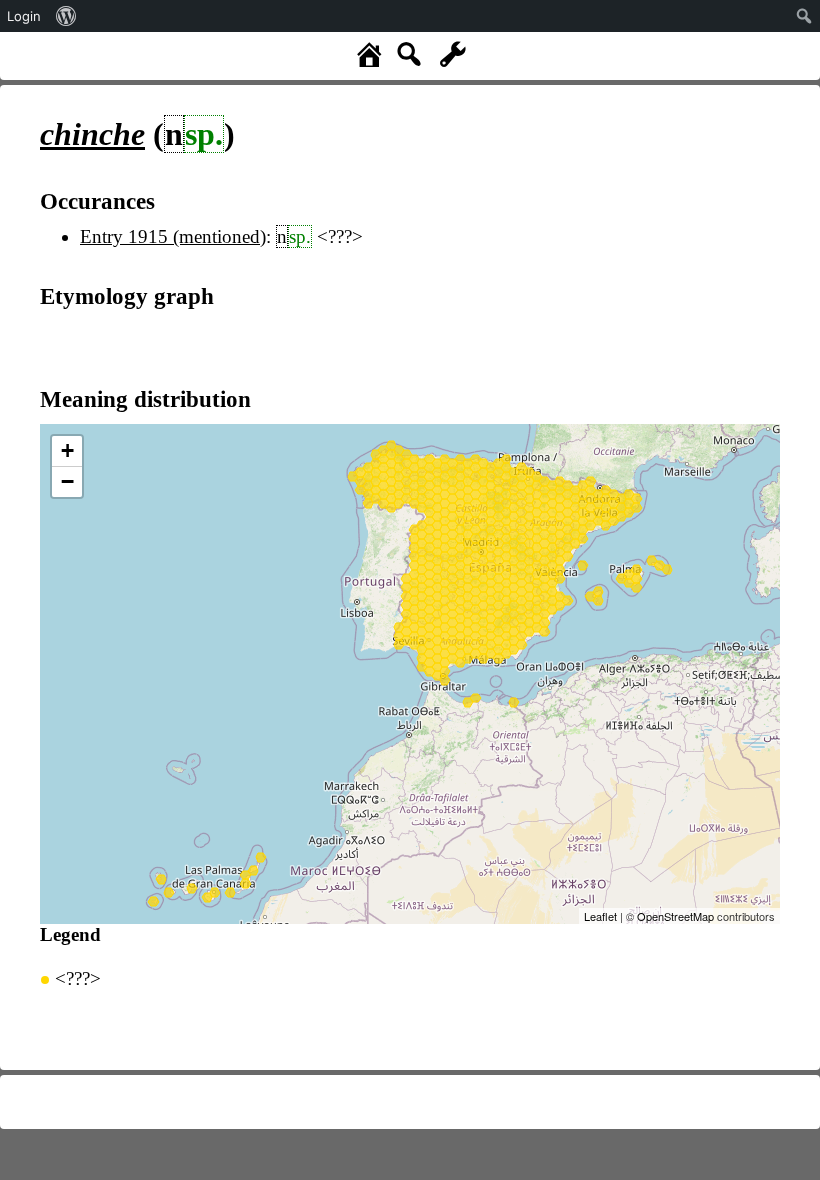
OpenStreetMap (675, 916)
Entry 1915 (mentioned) (173, 236)
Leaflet (600, 916)
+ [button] (67, 450)
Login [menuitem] (24, 16)
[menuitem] (66, 16)
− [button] (67, 481)
